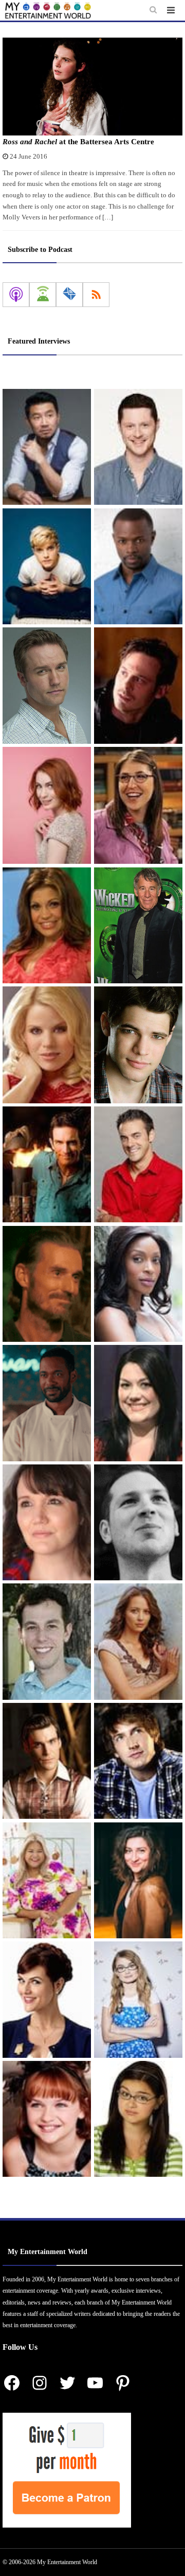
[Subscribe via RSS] (96, 295)
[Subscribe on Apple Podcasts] (16, 295)
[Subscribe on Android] (43, 295)
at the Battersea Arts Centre (78, 142)
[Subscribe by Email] (69, 295)
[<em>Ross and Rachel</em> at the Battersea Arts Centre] (92, 87)
